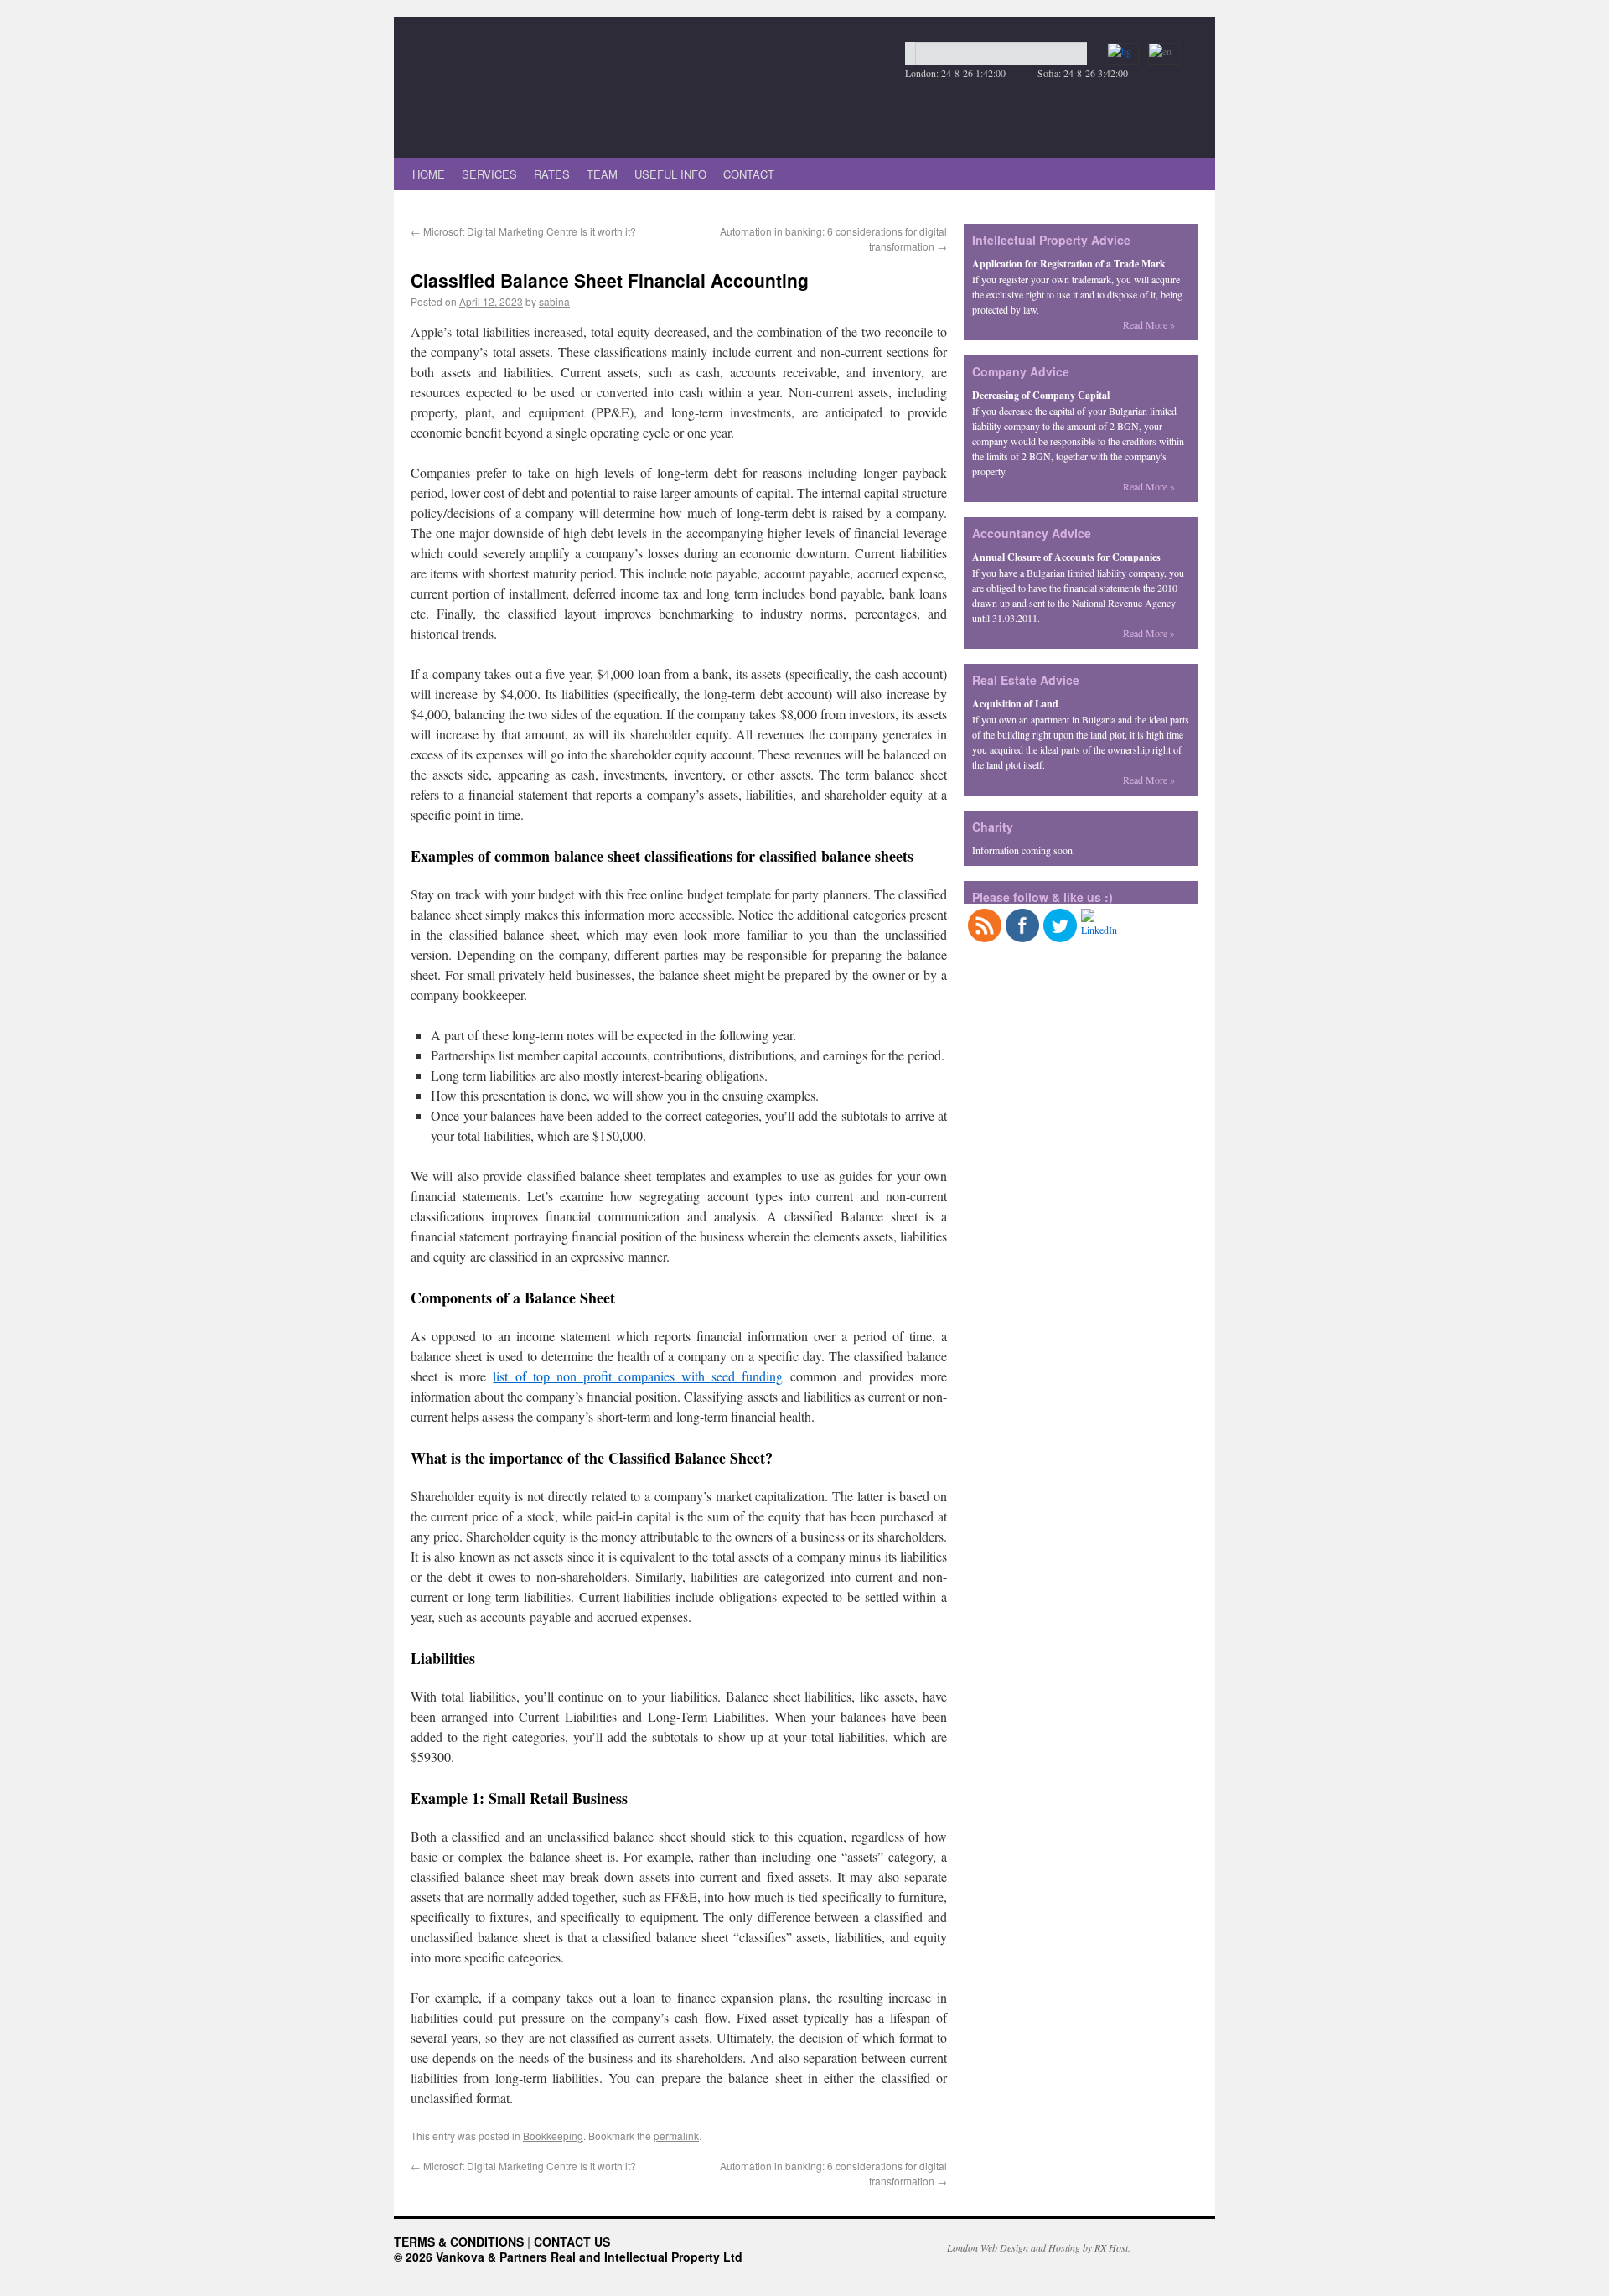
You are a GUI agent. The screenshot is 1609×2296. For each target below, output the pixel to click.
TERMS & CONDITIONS (459, 2242)
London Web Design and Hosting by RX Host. (1039, 2247)
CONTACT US (572, 2242)
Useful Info (670, 174)
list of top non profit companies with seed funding (638, 1376)
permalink (676, 2135)
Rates (552, 174)
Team (602, 174)
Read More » (1149, 324)
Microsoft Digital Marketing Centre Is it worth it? (523, 231)
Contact (749, 174)
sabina (554, 301)
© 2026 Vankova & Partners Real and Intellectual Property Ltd (568, 2257)
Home (429, 174)
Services (489, 174)
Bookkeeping (553, 2135)
